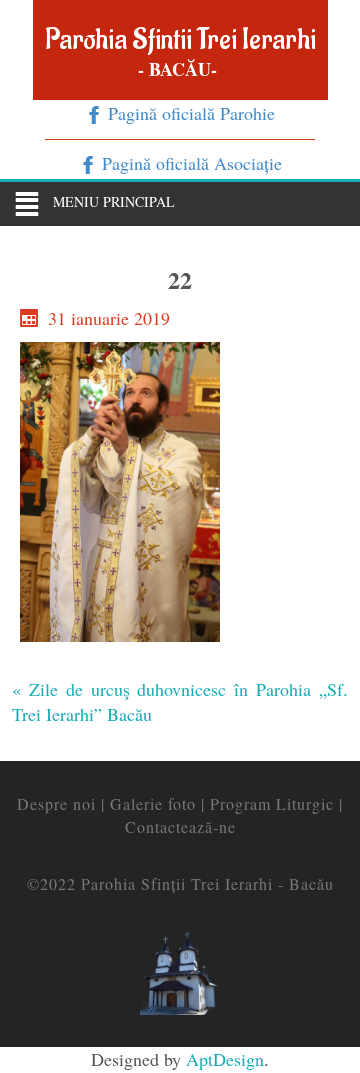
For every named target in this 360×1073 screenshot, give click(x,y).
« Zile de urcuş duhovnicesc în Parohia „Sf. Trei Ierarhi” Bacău (180, 702)
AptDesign (225, 1059)
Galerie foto (153, 803)
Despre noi (56, 803)
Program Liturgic (272, 803)
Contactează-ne (180, 826)
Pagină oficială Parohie (189, 113)
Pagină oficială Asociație (189, 163)
